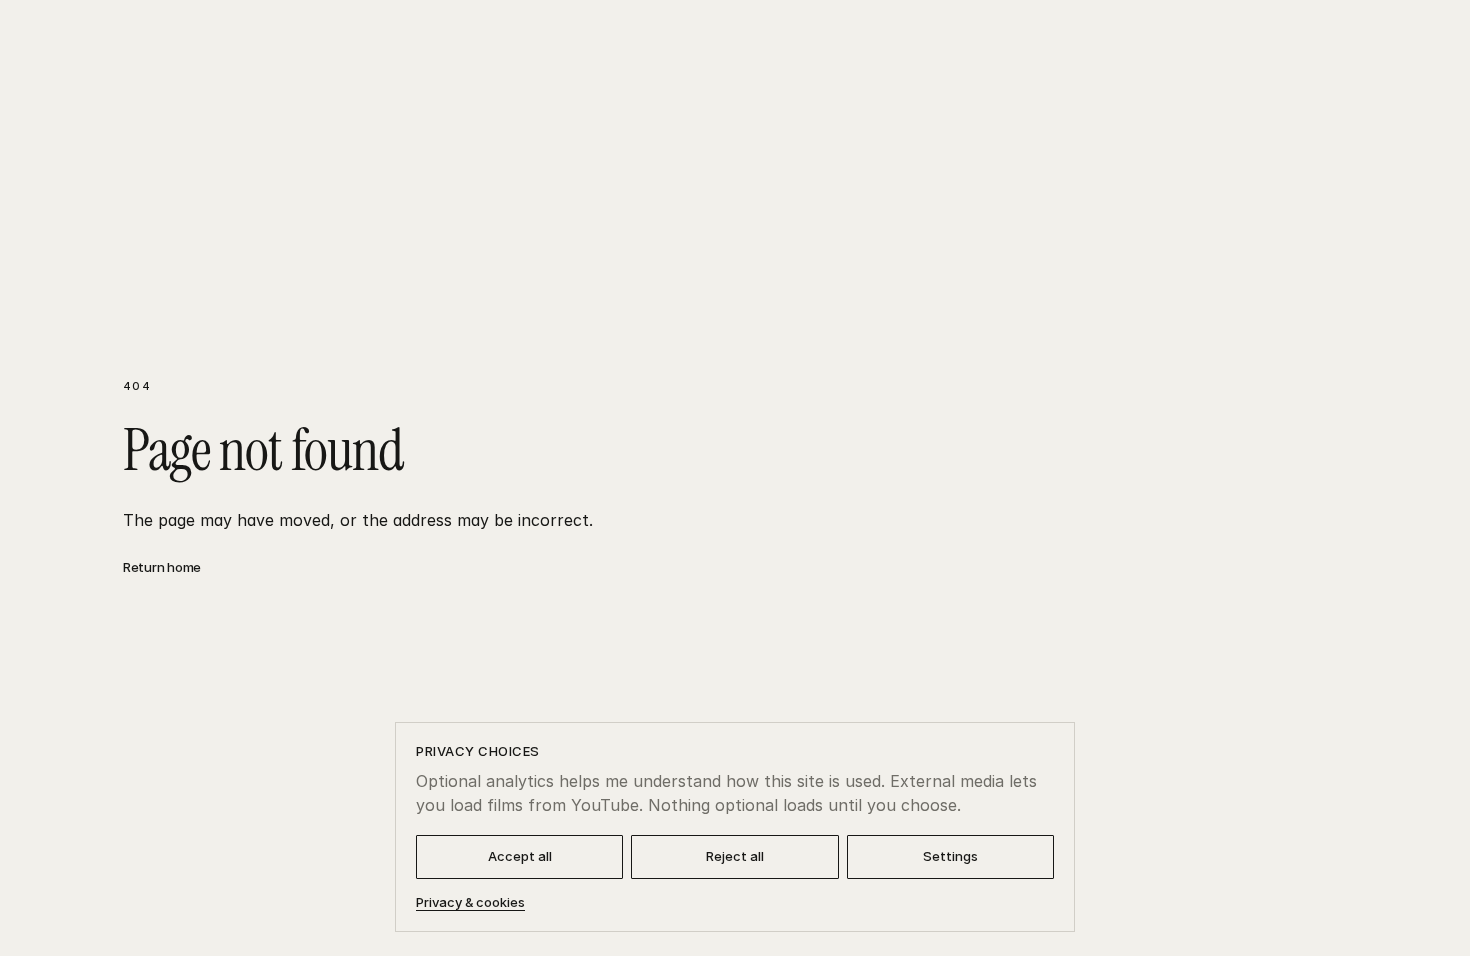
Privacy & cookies (470, 902)
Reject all (735, 856)
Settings (950, 856)
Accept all (520, 856)
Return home (162, 567)
